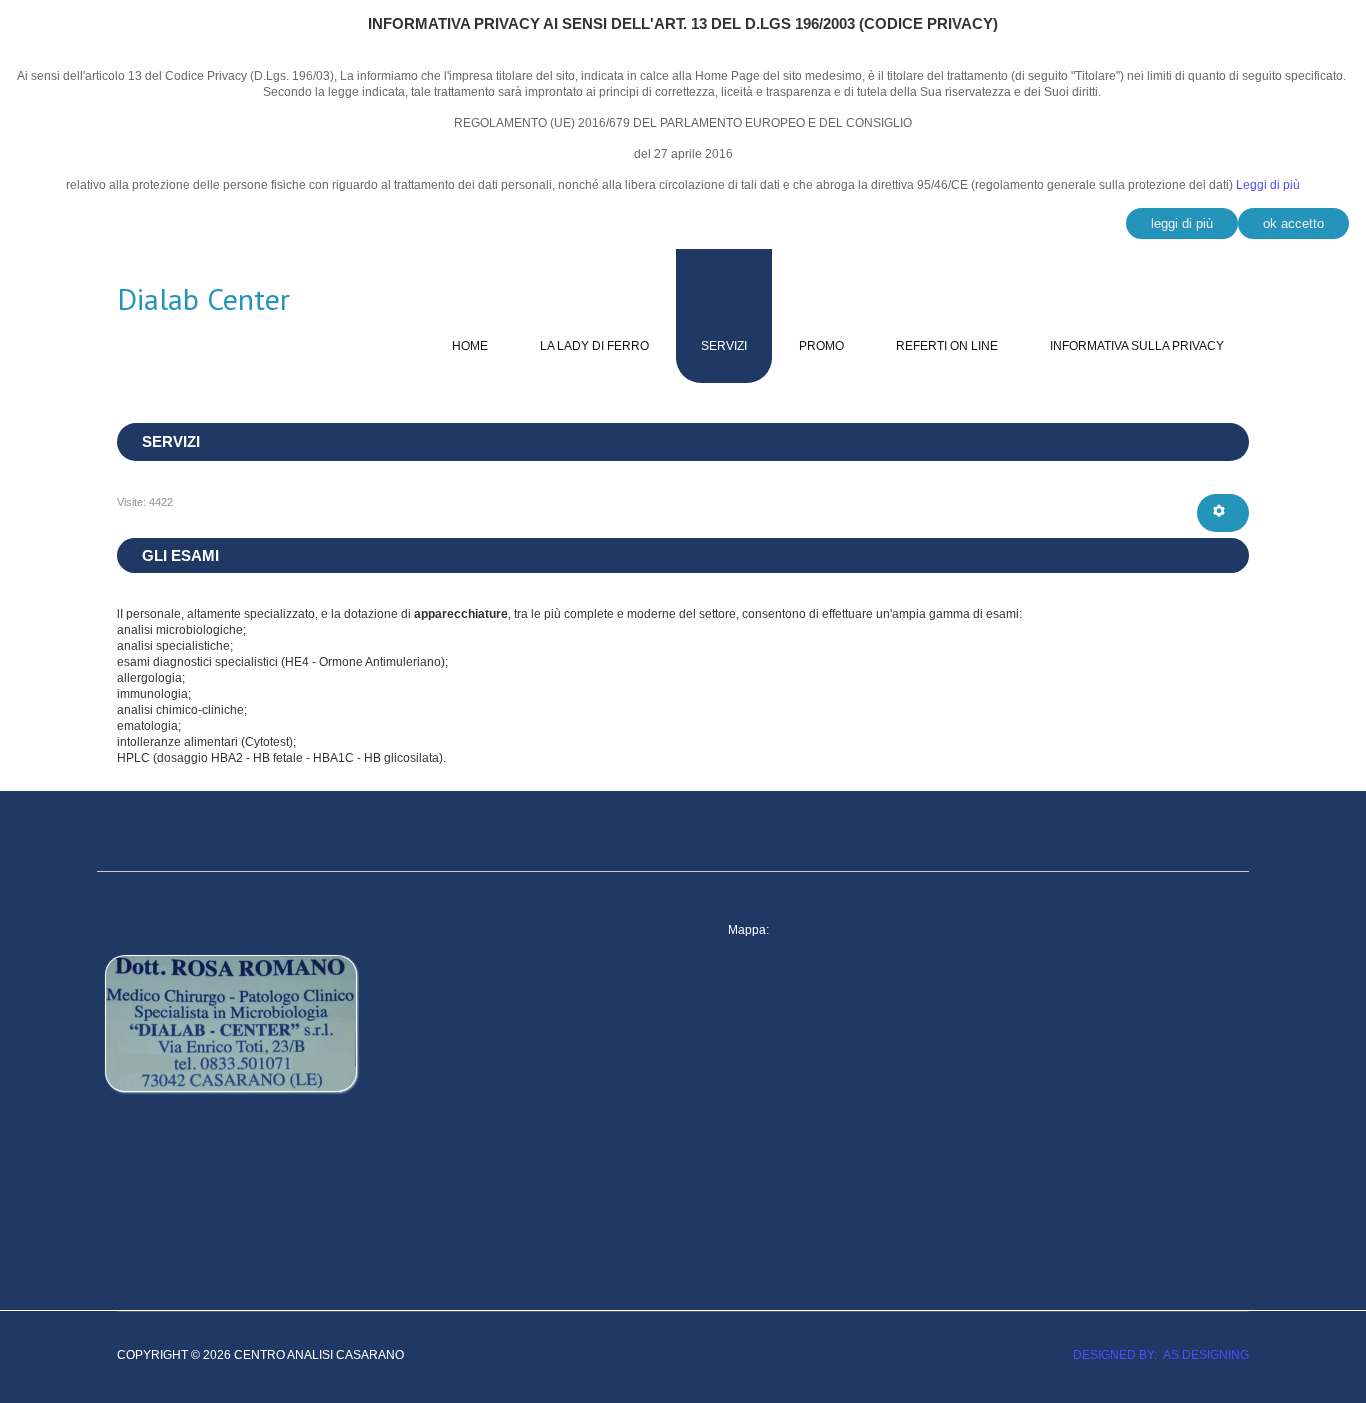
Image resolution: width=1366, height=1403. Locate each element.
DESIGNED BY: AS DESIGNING (1155, 1355)
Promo (821, 346)
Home (470, 346)
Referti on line (947, 346)
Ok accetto (1293, 223)
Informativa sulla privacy (1137, 346)
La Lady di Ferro (594, 346)
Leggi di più (1268, 185)
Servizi (724, 346)
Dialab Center (203, 299)
